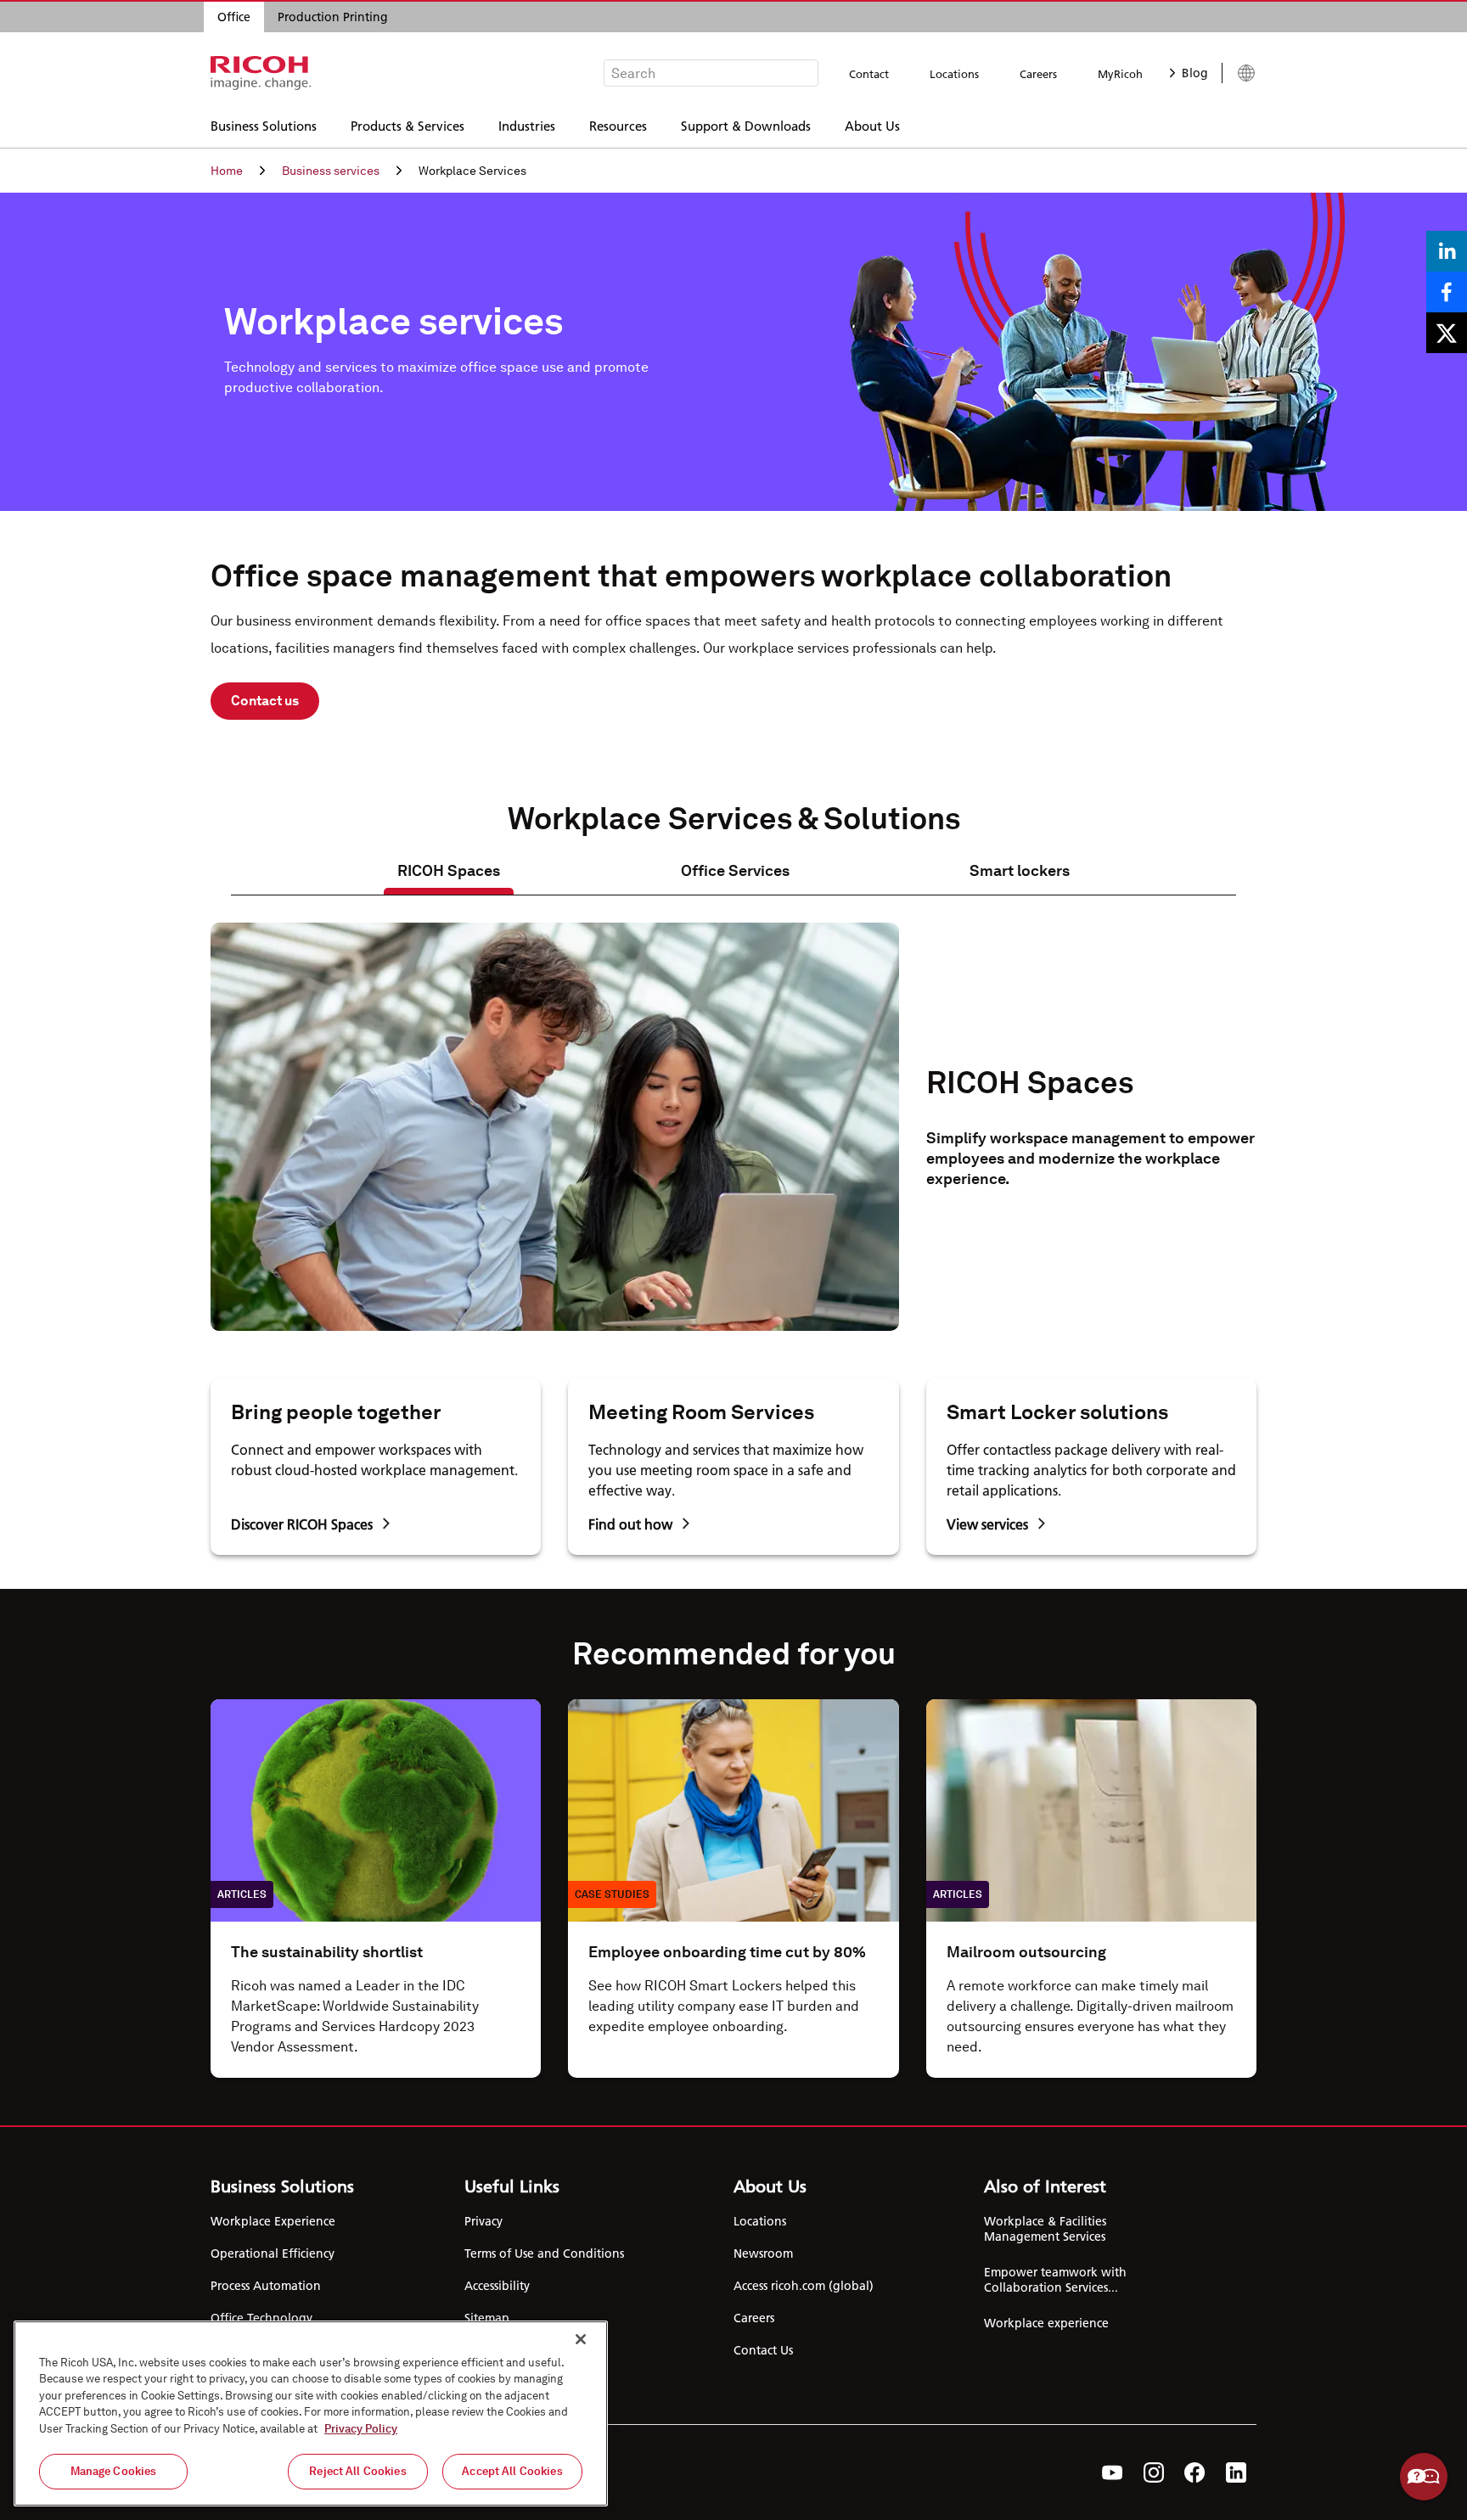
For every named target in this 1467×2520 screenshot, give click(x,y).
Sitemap (487, 2318)
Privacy (483, 2221)
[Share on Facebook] (1447, 292)
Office (234, 17)
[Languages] (1239, 73)
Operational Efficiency (273, 2253)
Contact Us (763, 2350)
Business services (331, 171)
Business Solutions (264, 125)
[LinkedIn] (1236, 2472)
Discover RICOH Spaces (302, 1524)
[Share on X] (1447, 333)
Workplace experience (1046, 2323)
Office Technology (261, 2318)
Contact (869, 74)
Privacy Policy (361, 2429)
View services (987, 1524)
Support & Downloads (746, 125)
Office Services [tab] (735, 870)
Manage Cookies (114, 2471)
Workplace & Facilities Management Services (1045, 2229)
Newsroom (763, 2253)
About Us (872, 125)
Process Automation (266, 2286)
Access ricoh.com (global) (804, 2286)
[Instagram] (1154, 2472)
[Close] (581, 2339)
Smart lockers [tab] (1020, 870)
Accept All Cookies (512, 2471)
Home (227, 171)
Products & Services (407, 125)
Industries (527, 125)
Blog (1195, 73)
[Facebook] (1195, 2472)
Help (1424, 2477)
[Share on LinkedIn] (1447, 251)
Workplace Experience (273, 2221)
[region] (311, 2413)
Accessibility (497, 2286)
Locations (954, 74)
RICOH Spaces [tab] (449, 870)
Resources (618, 125)
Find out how (630, 1524)
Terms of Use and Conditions (544, 2253)
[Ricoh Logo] (261, 73)
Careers (1038, 74)
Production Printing (333, 17)
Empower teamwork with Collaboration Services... (1055, 2280)
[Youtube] (1113, 2472)
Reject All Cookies (357, 2471)
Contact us (265, 701)
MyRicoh (1120, 74)
